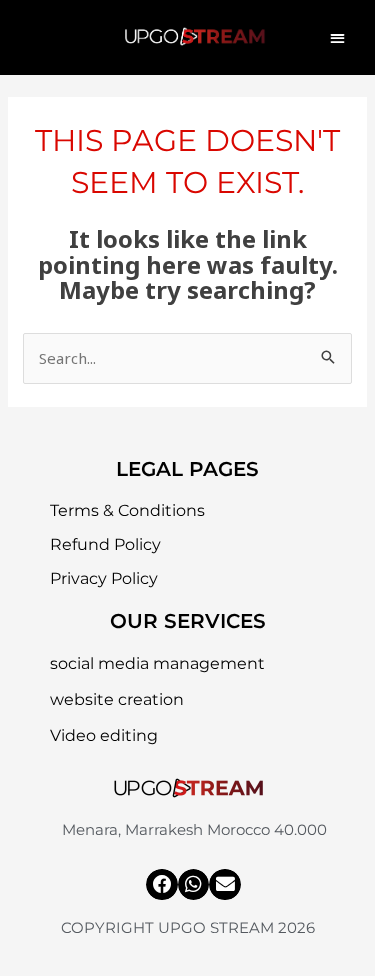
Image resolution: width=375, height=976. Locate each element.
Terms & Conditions (127, 510)
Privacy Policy (104, 578)
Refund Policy (105, 544)
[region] (187, 805)
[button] (337, 37)
